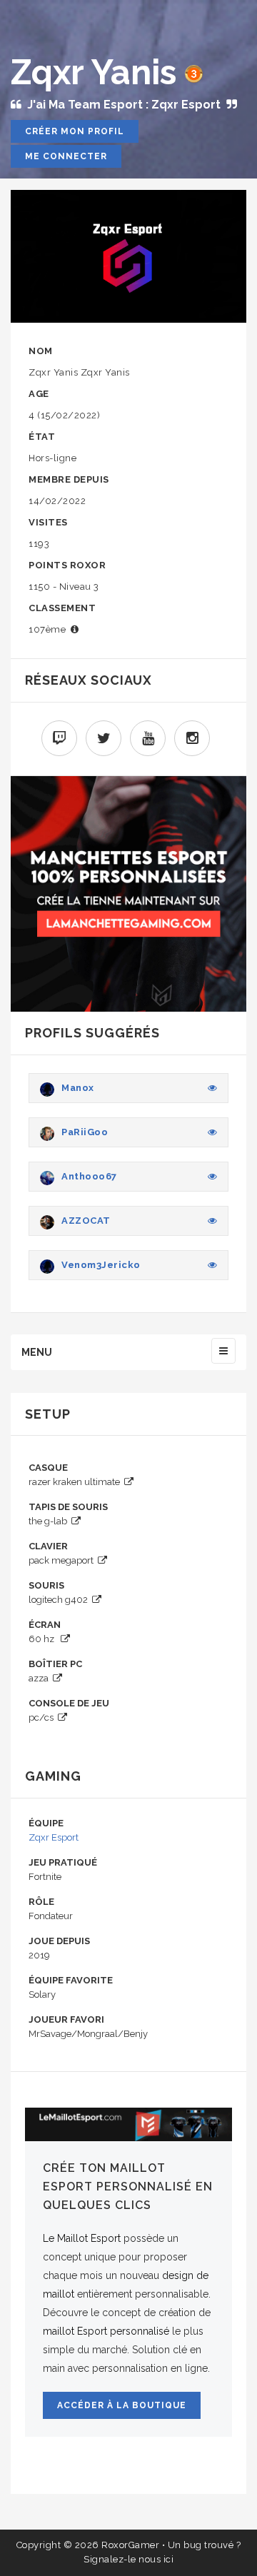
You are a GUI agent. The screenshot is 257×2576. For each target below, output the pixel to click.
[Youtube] (148, 738)
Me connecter (66, 156)
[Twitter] (104, 738)
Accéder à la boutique (122, 2405)
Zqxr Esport (54, 1837)
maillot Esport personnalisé (106, 2331)
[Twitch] (59, 738)
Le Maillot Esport (82, 2238)
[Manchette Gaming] (128, 892)
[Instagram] (192, 738)
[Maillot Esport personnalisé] (128, 2124)
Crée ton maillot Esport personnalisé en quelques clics (128, 2187)
